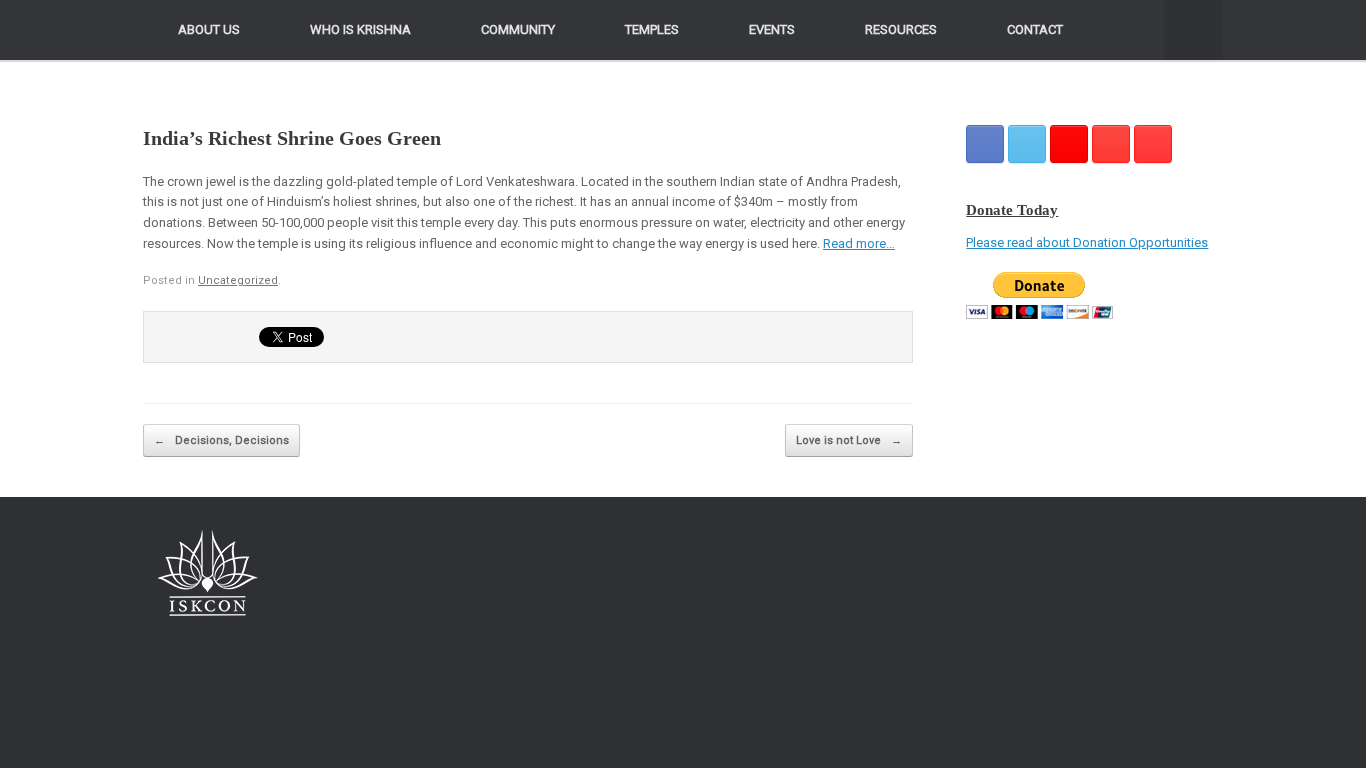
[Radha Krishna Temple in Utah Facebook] (985, 144)
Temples (652, 29)
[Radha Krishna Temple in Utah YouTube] (1153, 144)
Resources (901, 29)
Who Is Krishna (360, 29)
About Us (209, 29)
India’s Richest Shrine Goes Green (292, 138)
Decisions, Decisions (221, 440)
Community (518, 29)
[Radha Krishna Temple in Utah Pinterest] (1111, 144)
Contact (1035, 29)
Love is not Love (849, 440)
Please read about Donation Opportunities (1087, 242)
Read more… (859, 243)
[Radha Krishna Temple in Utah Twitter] (1027, 144)
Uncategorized (238, 280)
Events (772, 29)
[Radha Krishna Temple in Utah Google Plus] (1069, 144)
